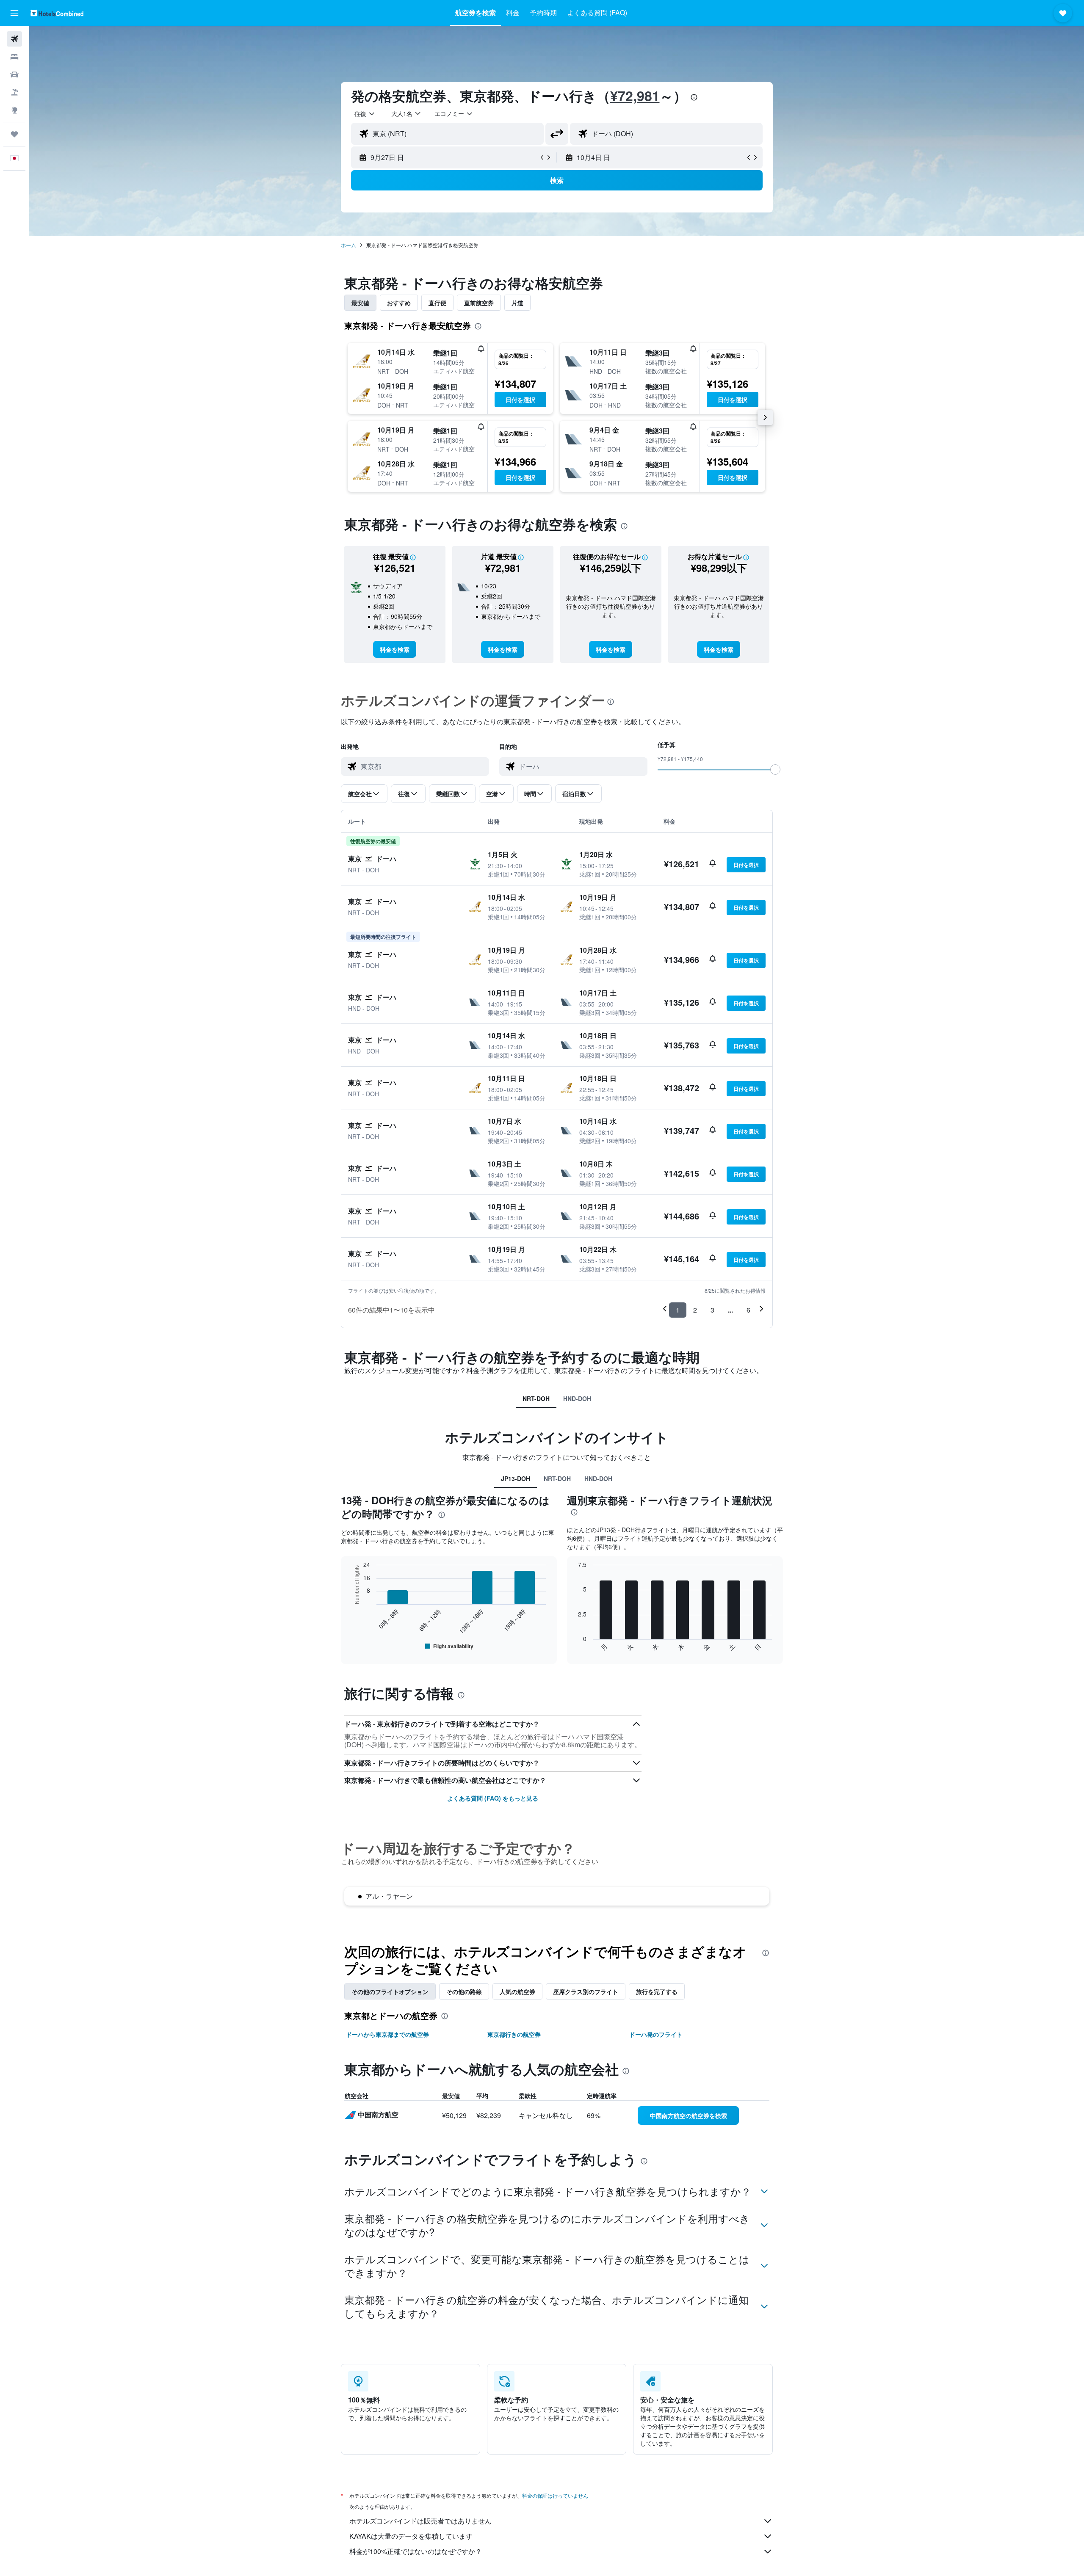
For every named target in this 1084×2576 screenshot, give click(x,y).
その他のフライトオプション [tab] (390, 1991)
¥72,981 (635, 96)
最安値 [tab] (360, 303)
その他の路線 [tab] (464, 1991)
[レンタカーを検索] (14, 74)
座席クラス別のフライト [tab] (586, 1991)
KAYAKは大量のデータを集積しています (411, 2536)
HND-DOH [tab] (577, 1398)
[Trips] (14, 134)
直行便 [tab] (437, 303)
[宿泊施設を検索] (14, 57)
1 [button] (678, 1310)
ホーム (348, 245)
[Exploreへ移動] (14, 110)
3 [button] (712, 1310)
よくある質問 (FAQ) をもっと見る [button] (493, 1798)
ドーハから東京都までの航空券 (387, 2034)
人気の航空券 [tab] (517, 1991)
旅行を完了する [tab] (657, 1991)
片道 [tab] (517, 303)
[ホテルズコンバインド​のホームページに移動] (57, 13)
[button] (14, 13)
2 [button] (695, 1310)
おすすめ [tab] (399, 303)
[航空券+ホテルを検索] (14, 92)
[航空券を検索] (14, 39)
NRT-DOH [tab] (536, 1398)
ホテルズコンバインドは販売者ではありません (420, 2521)
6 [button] (748, 1310)
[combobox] (365, 113)
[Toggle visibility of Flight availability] (449, 1646)
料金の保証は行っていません (555, 2495)
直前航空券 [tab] (479, 303)
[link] (395, 649)
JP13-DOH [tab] (516, 1478)
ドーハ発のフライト (656, 2034)
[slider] (775, 769)
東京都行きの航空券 (514, 2034)
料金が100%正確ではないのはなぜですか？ (416, 2551)
